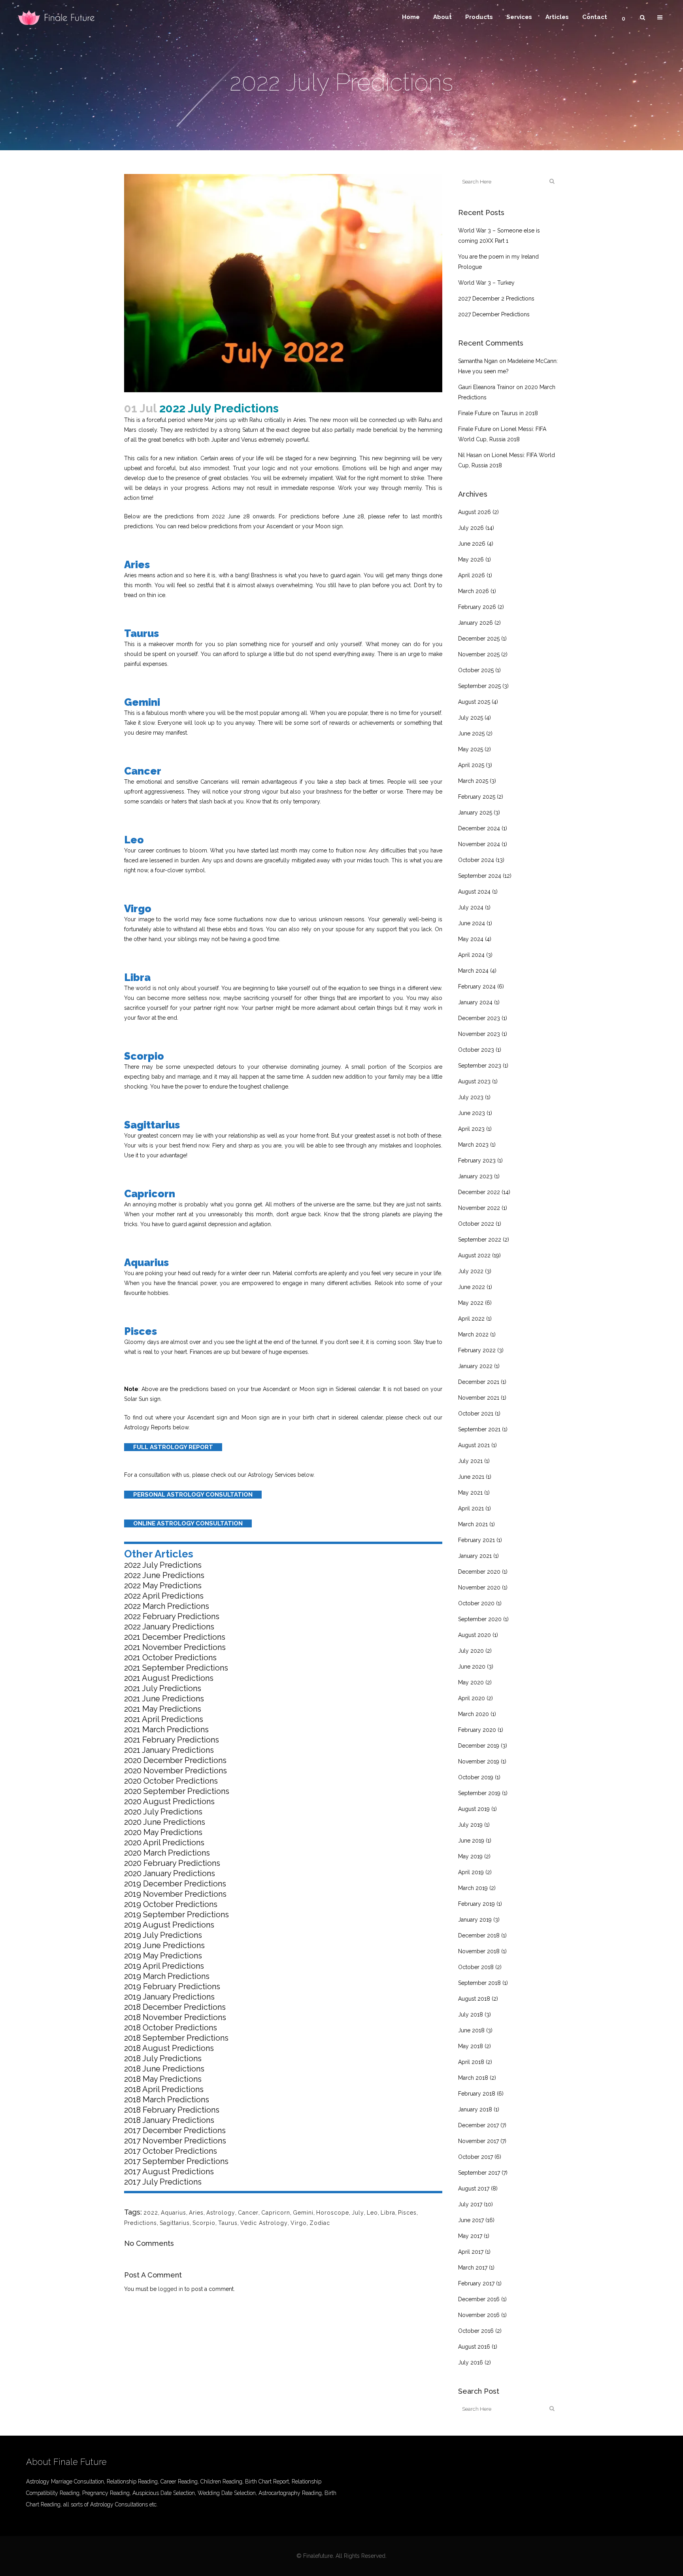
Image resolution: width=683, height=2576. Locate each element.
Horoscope (333, 2213)
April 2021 (471, 1508)
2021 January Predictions (169, 1750)
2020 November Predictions (175, 1771)
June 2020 (472, 1667)
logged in (171, 2289)
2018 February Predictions (172, 2110)
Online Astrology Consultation (188, 1523)
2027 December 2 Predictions (496, 299)
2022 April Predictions (164, 1596)
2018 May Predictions (163, 2079)
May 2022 (471, 1303)
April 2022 (471, 1319)
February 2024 (477, 987)
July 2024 (471, 907)
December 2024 (479, 828)
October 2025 (476, 670)
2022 (151, 2213)
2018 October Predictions (171, 2028)
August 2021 (474, 1445)
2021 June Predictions (164, 1699)
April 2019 (471, 1872)
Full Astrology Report (173, 1447)
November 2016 (479, 2315)
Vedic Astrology (264, 2223)
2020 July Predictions (163, 1812)
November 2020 (479, 1588)
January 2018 (475, 2109)
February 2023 (477, 1160)
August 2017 (474, 2189)
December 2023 (479, 1018)
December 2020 (479, 1572)
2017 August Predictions (169, 2172)
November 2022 (479, 1208)
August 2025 (474, 702)
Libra (388, 2213)
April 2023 (471, 1129)
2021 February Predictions (172, 1740)
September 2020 (480, 1619)
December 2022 (479, 1192)
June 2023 (472, 1113)
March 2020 (474, 1714)
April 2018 (471, 2062)
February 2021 (476, 1540)
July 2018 (471, 2015)
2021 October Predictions (170, 1657)
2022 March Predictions (167, 1606)
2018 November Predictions (175, 2017)
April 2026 (472, 575)
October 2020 (476, 1603)
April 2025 (471, 765)
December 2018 (479, 1935)
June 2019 (471, 1841)
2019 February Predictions (172, 1986)
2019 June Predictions (164, 1945)
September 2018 (479, 1983)
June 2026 (472, 544)
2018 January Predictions (169, 2120)
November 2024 (479, 844)
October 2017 (475, 2157)
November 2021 (479, 1398)
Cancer (248, 2213)
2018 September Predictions (176, 2038)
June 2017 (471, 2220)
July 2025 (471, 718)
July (358, 2213)
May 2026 (471, 559)
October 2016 (476, 2331)
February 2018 (477, 2094)
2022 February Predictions (172, 1616)
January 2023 (475, 1176)
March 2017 (473, 2268)
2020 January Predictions (170, 1873)
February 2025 (477, 797)
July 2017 (470, 2204)
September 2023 (480, 1066)
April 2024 (471, 955)
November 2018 (479, 1951)
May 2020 (471, 1682)
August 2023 (474, 1081)
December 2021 (479, 1382)
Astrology (221, 2213)
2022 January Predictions (169, 1627)
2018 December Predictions (175, 2007)
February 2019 (476, 1904)
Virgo (299, 2223)
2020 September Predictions (177, 1791)
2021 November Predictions (175, 1647)
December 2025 (479, 639)
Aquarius (174, 2213)
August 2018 (474, 1999)
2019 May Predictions (163, 1956)
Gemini (303, 2213)
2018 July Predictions (163, 2058)
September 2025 (479, 686)
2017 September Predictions (176, 2161)
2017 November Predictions (175, 2141)
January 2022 (475, 1366)
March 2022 (473, 1334)
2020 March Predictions (167, 1853)
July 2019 (470, 1825)
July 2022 (471, 1271)
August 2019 (474, 1809)
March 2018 (473, 2078)
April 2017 (471, 2252)
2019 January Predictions (169, 1997)
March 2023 (473, 1145)
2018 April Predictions (164, 2089)
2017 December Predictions (175, 2130)
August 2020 (475, 1635)
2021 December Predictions (175, 1637)
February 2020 (477, 1730)
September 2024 (480, 876)
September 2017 (479, 2173)
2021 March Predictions (166, 1729)
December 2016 (479, 2299)
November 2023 (479, 1034)
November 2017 (478, 2141)
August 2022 (474, 1255)
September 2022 (480, 1240)
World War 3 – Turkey (486, 283)
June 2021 (471, 1477)
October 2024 (476, 860)
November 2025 (479, 654)
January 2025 (475, 813)
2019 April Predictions (164, 1966)
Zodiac (320, 2223)
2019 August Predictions (169, 1925)
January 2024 (475, 1002)
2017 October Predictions (171, 2151)
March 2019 (473, 1888)
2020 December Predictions (175, 1760)
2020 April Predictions (164, 1843)
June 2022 (472, 1287)
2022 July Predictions (163, 1565)
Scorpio (204, 2223)
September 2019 (479, 1793)
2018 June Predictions (164, 2069)
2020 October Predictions (171, 1781)
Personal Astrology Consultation (193, 1495)
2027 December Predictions (494, 314)
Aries (196, 2213)
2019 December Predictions (175, 1884)
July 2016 (471, 2362)
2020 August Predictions (169, 1801)
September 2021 (479, 1429)
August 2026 (475, 512)
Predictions (141, 2223)
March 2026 (474, 591)
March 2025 (473, 781)
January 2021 (475, 1556)
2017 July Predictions (163, 2182)
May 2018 (471, 2046)
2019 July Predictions (163, 1935)
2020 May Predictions (163, 1832)
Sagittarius (175, 2223)
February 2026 (477, 607)
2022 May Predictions (163, 1586)
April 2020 (472, 1698)
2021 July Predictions (163, 1688)
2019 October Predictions (171, 1904)
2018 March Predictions (167, 2100)
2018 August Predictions (169, 2048)
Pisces (407, 2213)
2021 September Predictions (176, 1668)
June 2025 (471, 733)
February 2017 (476, 2283)
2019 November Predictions (175, 1894)
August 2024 (474, 892)
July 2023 (471, 1097)
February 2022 (477, 1350)
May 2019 (470, 1856)
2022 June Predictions (164, 1575)
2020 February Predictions (172, 1863)
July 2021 (470, 1461)
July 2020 (471, 1651)
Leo (372, 2213)
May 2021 (470, 1493)
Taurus (228, 2223)
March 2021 (473, 1524)
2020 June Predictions (165, 1822)
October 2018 (476, 1967)
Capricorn (276, 2213)
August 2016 (474, 2347)
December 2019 (479, 1746)
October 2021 (476, 1414)
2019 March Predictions (167, 1976)
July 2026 (471, 528)
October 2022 (476, 1224)
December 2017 (478, 2125)
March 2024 (473, 971)
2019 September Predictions (176, 1915)
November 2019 (479, 1761)
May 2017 (470, 2236)
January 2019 (475, 1920)
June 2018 (471, 2030)
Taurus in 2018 (519, 413)
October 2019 (476, 1777)
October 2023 (476, 1050)
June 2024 (472, 923)
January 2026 (475, 623)
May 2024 (471, 939)
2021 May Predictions (163, 1709)
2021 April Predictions (164, 1719)
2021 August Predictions (169, 1678)
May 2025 (471, 749)
